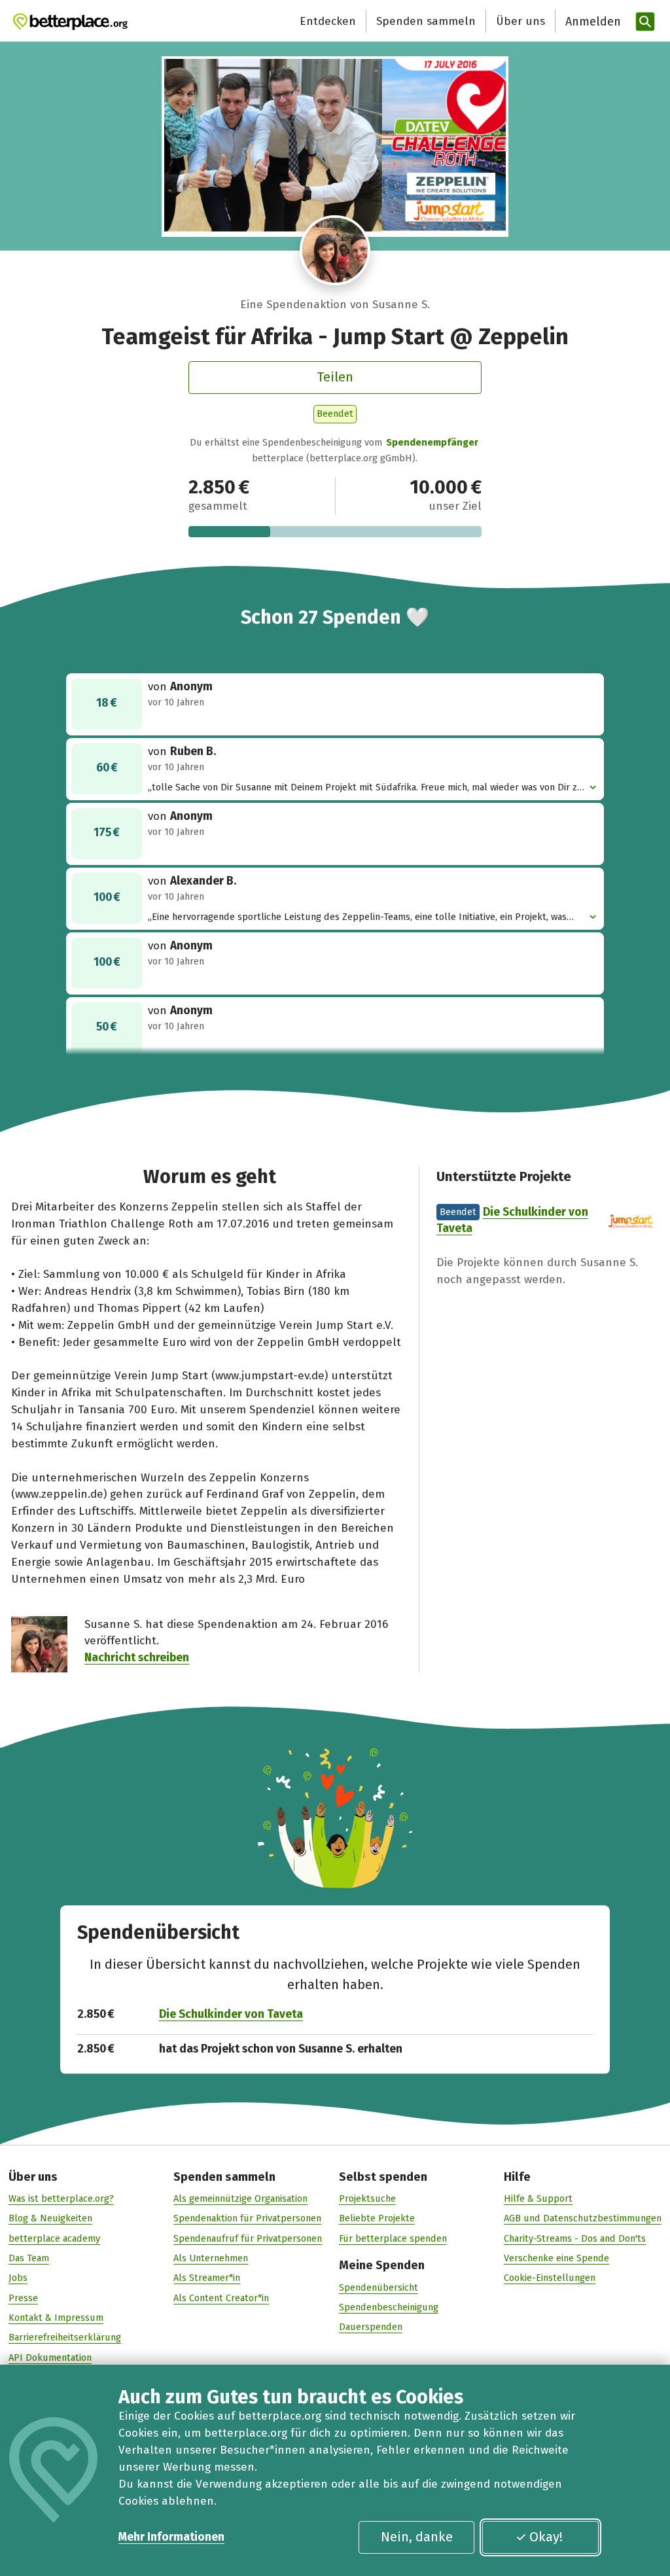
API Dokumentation (50, 2357)
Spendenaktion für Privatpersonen (247, 2218)
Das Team (29, 2258)
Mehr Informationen (171, 2537)
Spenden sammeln (426, 21)
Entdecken (328, 21)
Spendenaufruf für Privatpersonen (248, 2238)
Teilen (335, 377)
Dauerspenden (371, 2327)
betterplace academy (54, 2238)
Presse (23, 2298)
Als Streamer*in (207, 2278)
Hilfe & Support (538, 2198)
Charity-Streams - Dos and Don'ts (575, 2238)
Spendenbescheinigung (389, 2307)
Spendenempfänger (432, 442)
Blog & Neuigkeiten (50, 2218)
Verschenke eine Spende (556, 2258)
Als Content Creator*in (221, 2298)
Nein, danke (417, 2537)
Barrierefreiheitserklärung (65, 2337)
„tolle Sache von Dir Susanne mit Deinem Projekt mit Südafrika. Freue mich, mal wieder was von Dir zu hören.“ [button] (365, 788)
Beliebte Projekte (377, 2218)
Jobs (18, 2278)
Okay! (546, 2537)
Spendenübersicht (379, 2287)
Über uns (520, 21)
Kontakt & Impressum (56, 2318)
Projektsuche (367, 2198)
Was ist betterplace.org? (61, 2198)
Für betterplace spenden (393, 2238)
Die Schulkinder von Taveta (231, 2014)
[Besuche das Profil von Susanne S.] (335, 251)
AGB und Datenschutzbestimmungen (583, 2218)
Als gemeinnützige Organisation (240, 2198)
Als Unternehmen (211, 2258)
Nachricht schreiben (137, 1658)
